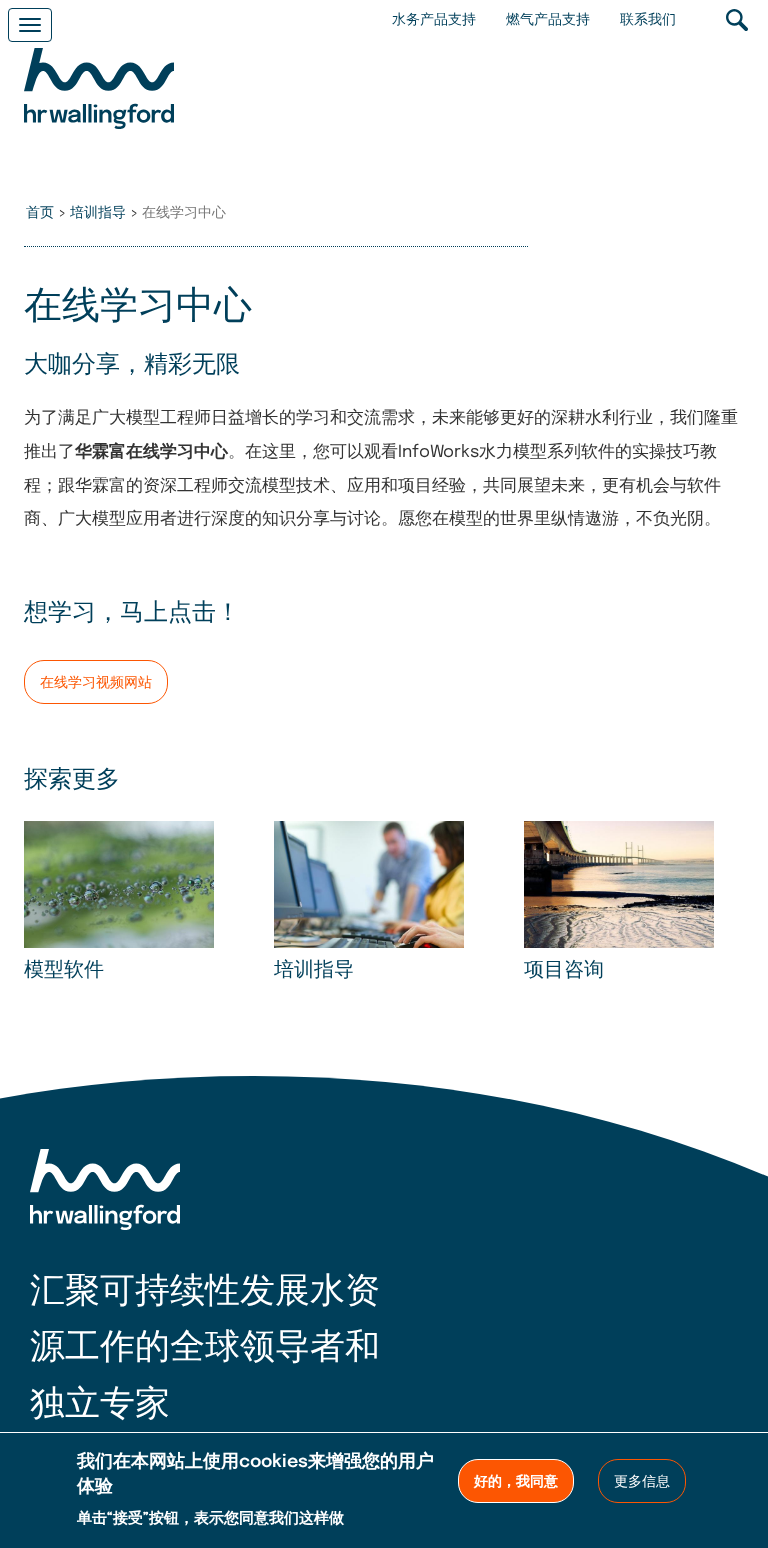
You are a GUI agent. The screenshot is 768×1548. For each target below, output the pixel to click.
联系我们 (648, 20)
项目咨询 (564, 971)
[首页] (99, 91)
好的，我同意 (516, 1482)
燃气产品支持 (548, 20)
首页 (40, 213)
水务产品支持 (434, 20)
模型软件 (64, 971)
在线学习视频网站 (96, 683)
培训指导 (98, 213)
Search (737, 20)
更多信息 (642, 1482)
